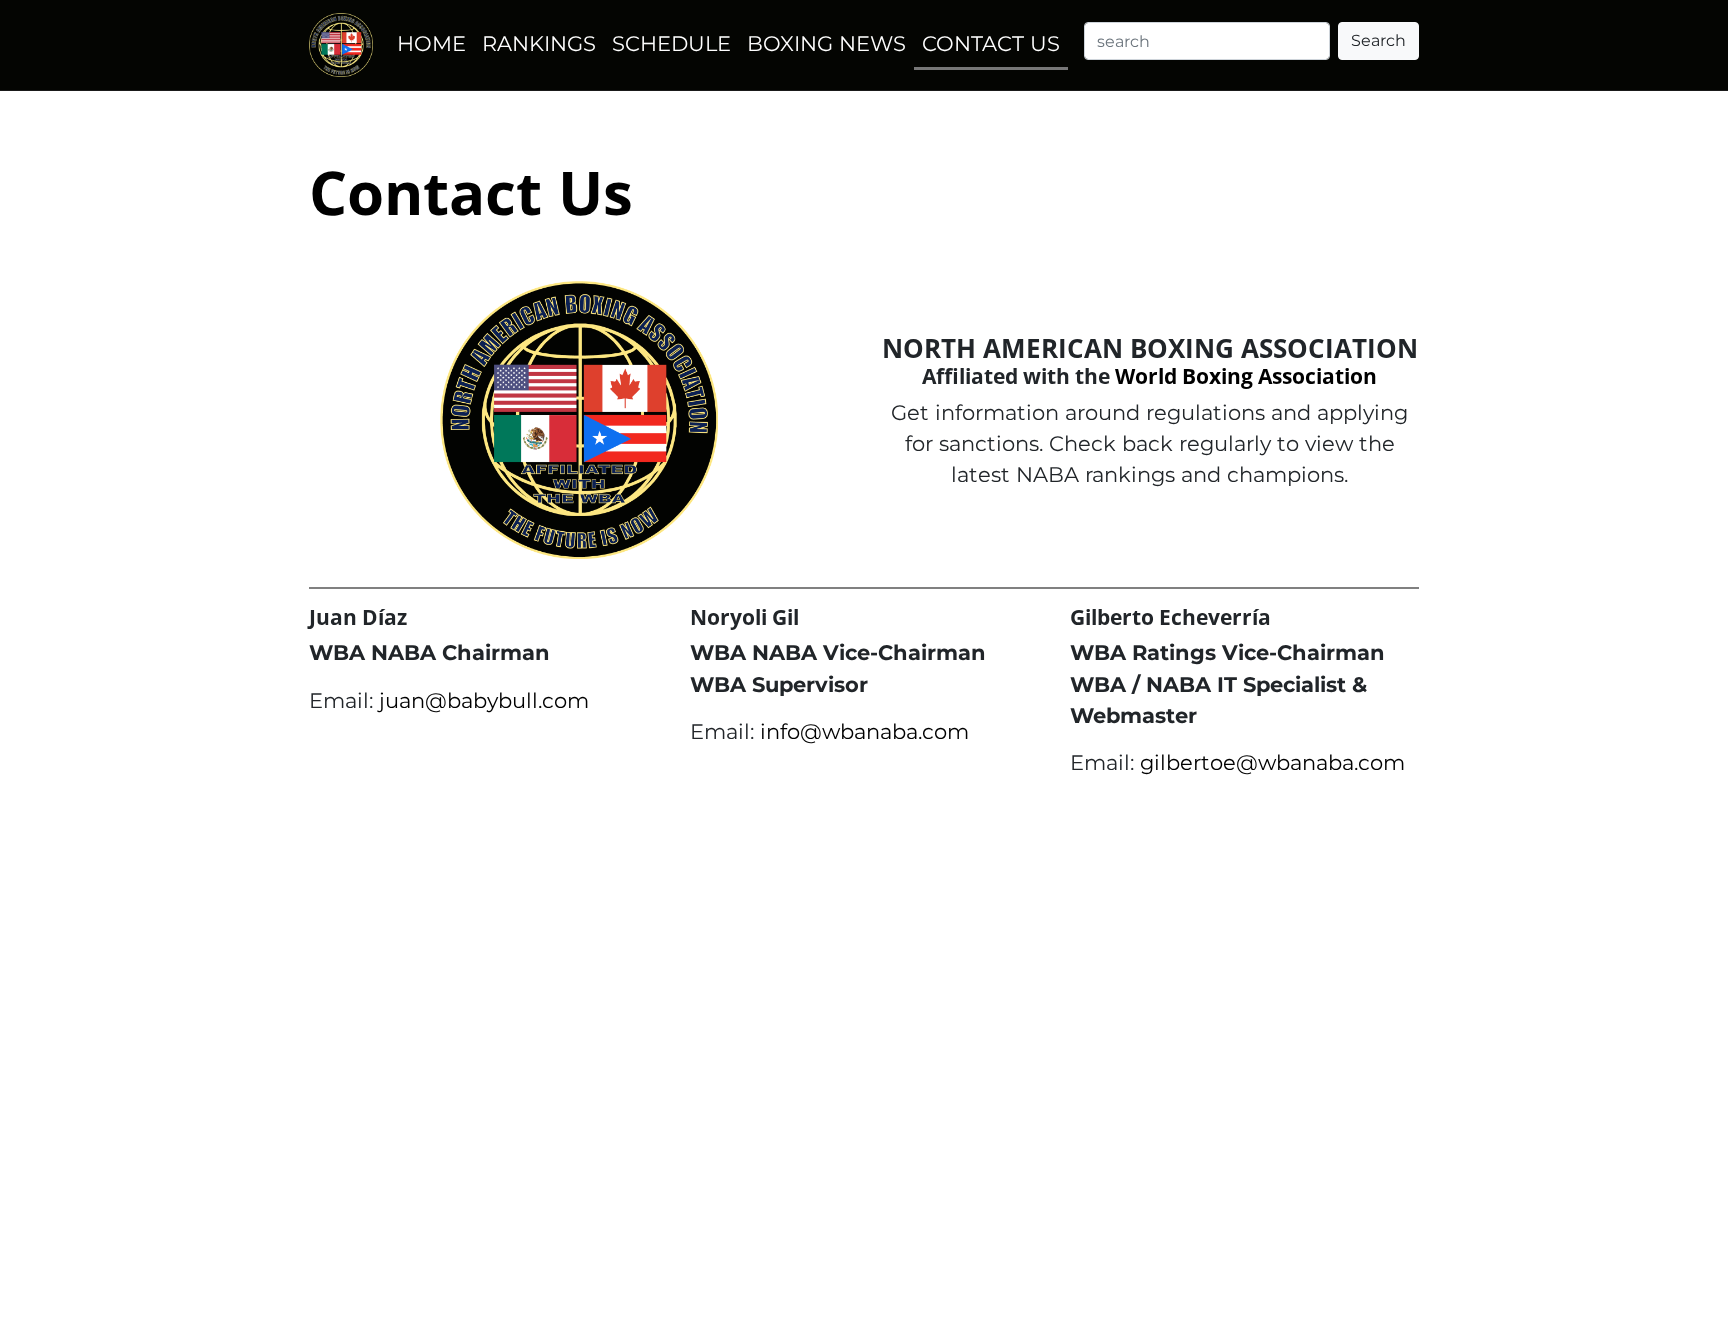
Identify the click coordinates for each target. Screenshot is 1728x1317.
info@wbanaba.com (864, 731)
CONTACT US (991, 43)
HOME (431, 43)
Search (1378, 40)
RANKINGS (539, 43)
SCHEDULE (671, 43)
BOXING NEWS (826, 43)
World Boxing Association (1246, 376)
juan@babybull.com (484, 700)
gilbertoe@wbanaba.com (1272, 762)
